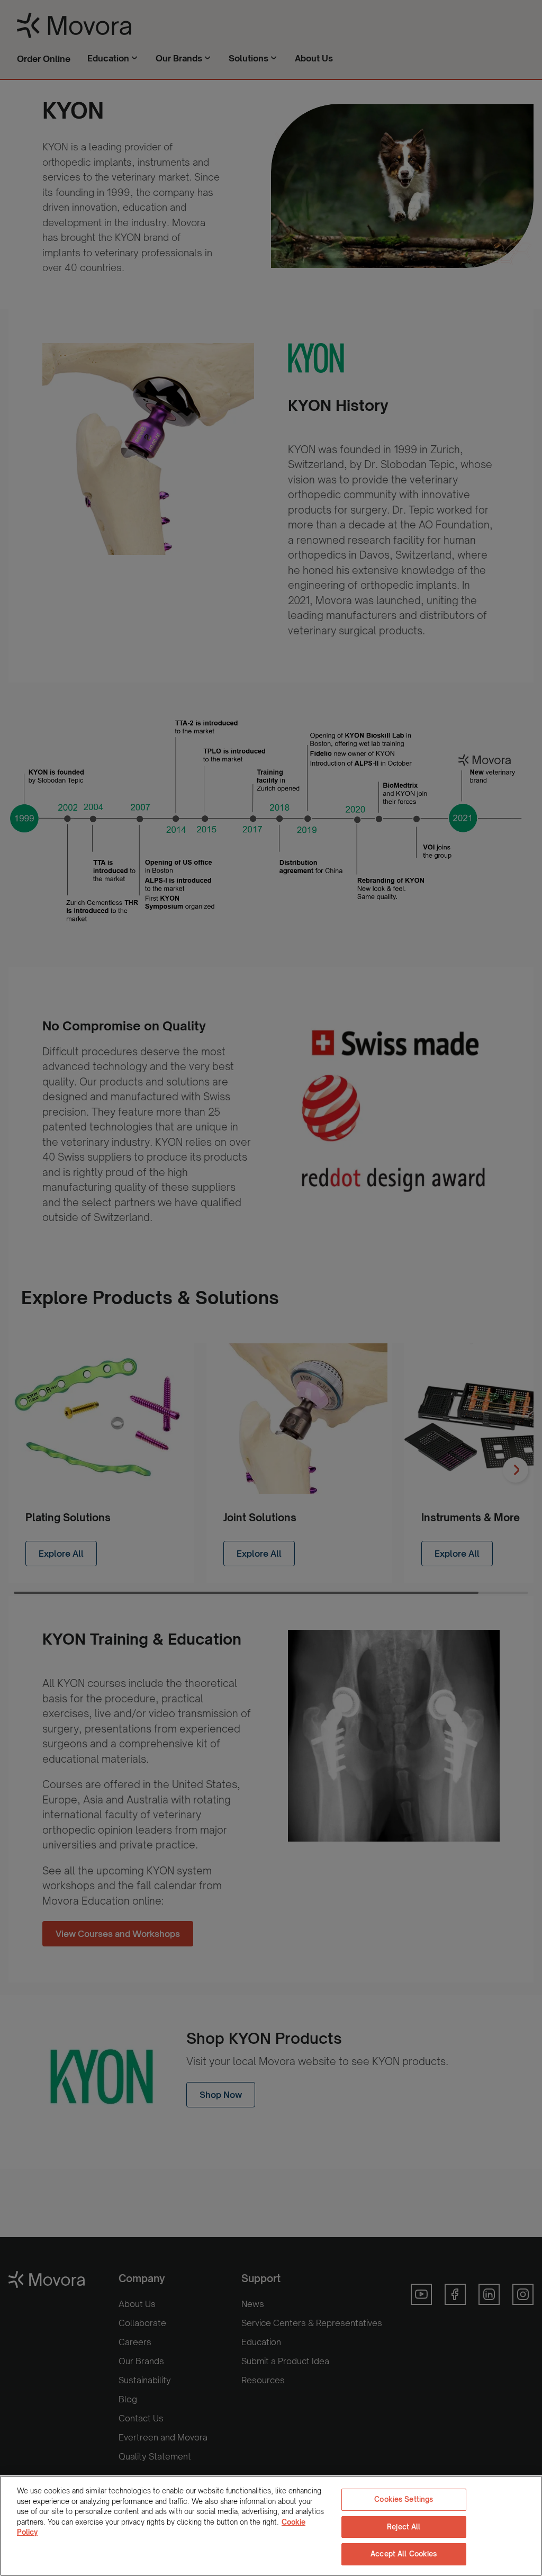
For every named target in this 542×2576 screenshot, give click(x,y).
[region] (271, 2526)
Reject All (404, 2527)
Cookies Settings (404, 2499)
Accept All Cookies (404, 2554)
